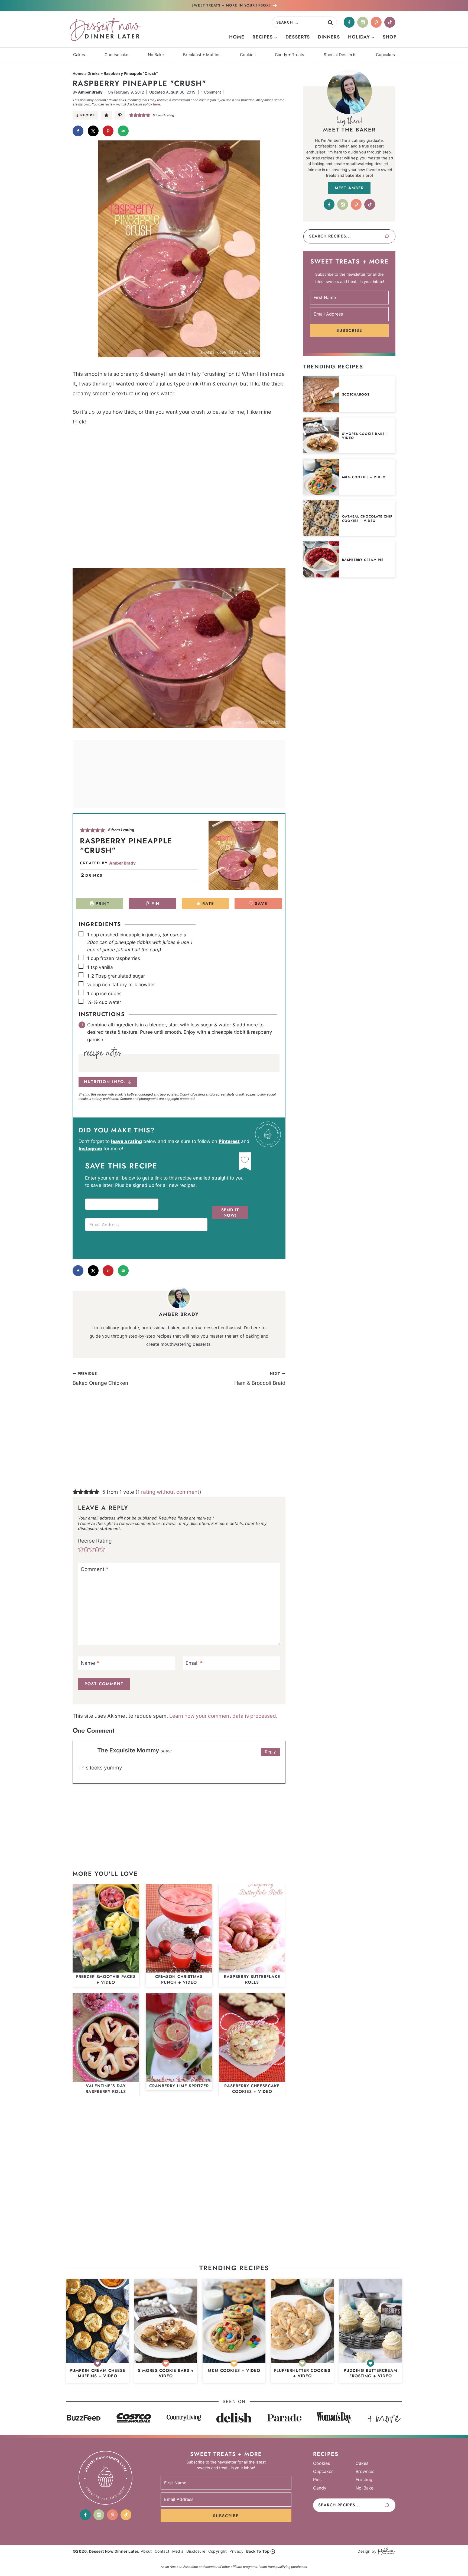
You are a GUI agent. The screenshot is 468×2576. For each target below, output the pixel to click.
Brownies (365, 2471)
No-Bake (365, 2488)
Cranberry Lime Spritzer (179, 2086)
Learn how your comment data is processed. (223, 1716)
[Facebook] (349, 22)
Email (194, 1663)
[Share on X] (93, 131)
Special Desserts (340, 55)
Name (90, 1663)
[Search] (387, 236)
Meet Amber (349, 188)
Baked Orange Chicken (100, 1379)
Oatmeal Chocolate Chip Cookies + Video (367, 519)
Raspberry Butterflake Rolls (252, 1979)
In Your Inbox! (231, 5)
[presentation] (321, 394)
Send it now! (230, 1213)
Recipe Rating (95, 1541)
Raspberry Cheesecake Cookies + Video (252, 2089)
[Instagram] (363, 22)
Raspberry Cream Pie (363, 560)
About (146, 2551)
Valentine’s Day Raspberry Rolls (106, 2089)
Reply (270, 1752)
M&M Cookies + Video (364, 477)
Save (260, 904)
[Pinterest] (376, 22)
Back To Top (258, 2551)
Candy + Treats (290, 55)
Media (178, 2551)
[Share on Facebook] (78, 131)
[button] (120, 115)
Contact (162, 2551)
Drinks (94, 73)
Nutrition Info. (105, 1082)
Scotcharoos (356, 395)
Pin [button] (155, 904)
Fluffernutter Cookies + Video (302, 2373)
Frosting (364, 2479)
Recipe (88, 115)
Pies (317, 2479)
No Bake (156, 55)
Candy (320, 2488)
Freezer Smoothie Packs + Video (106, 1979)
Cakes (79, 55)
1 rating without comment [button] (168, 1492)
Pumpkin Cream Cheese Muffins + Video (97, 2373)
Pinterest (229, 1141)
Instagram (90, 1149)
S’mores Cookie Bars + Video (365, 436)
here (157, 104)
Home (237, 37)
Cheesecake (116, 55)
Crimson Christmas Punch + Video (179, 1979)
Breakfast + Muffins (202, 55)
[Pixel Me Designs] (386, 2551)
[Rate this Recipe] (106, 115)
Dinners (329, 37)
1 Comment (211, 92)
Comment (95, 1569)
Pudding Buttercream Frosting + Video (370, 2373)
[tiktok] (390, 22)
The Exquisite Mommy (128, 1750)
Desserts (298, 37)
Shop (390, 37)
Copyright (218, 2551)
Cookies (248, 55)
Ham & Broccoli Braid (260, 1379)
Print (102, 904)
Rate (207, 904)
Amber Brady (90, 92)
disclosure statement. (100, 1529)
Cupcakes (385, 55)
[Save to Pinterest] (108, 131)
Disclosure (196, 2551)
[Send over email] (123, 131)
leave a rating (126, 1141)
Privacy (236, 2551)
